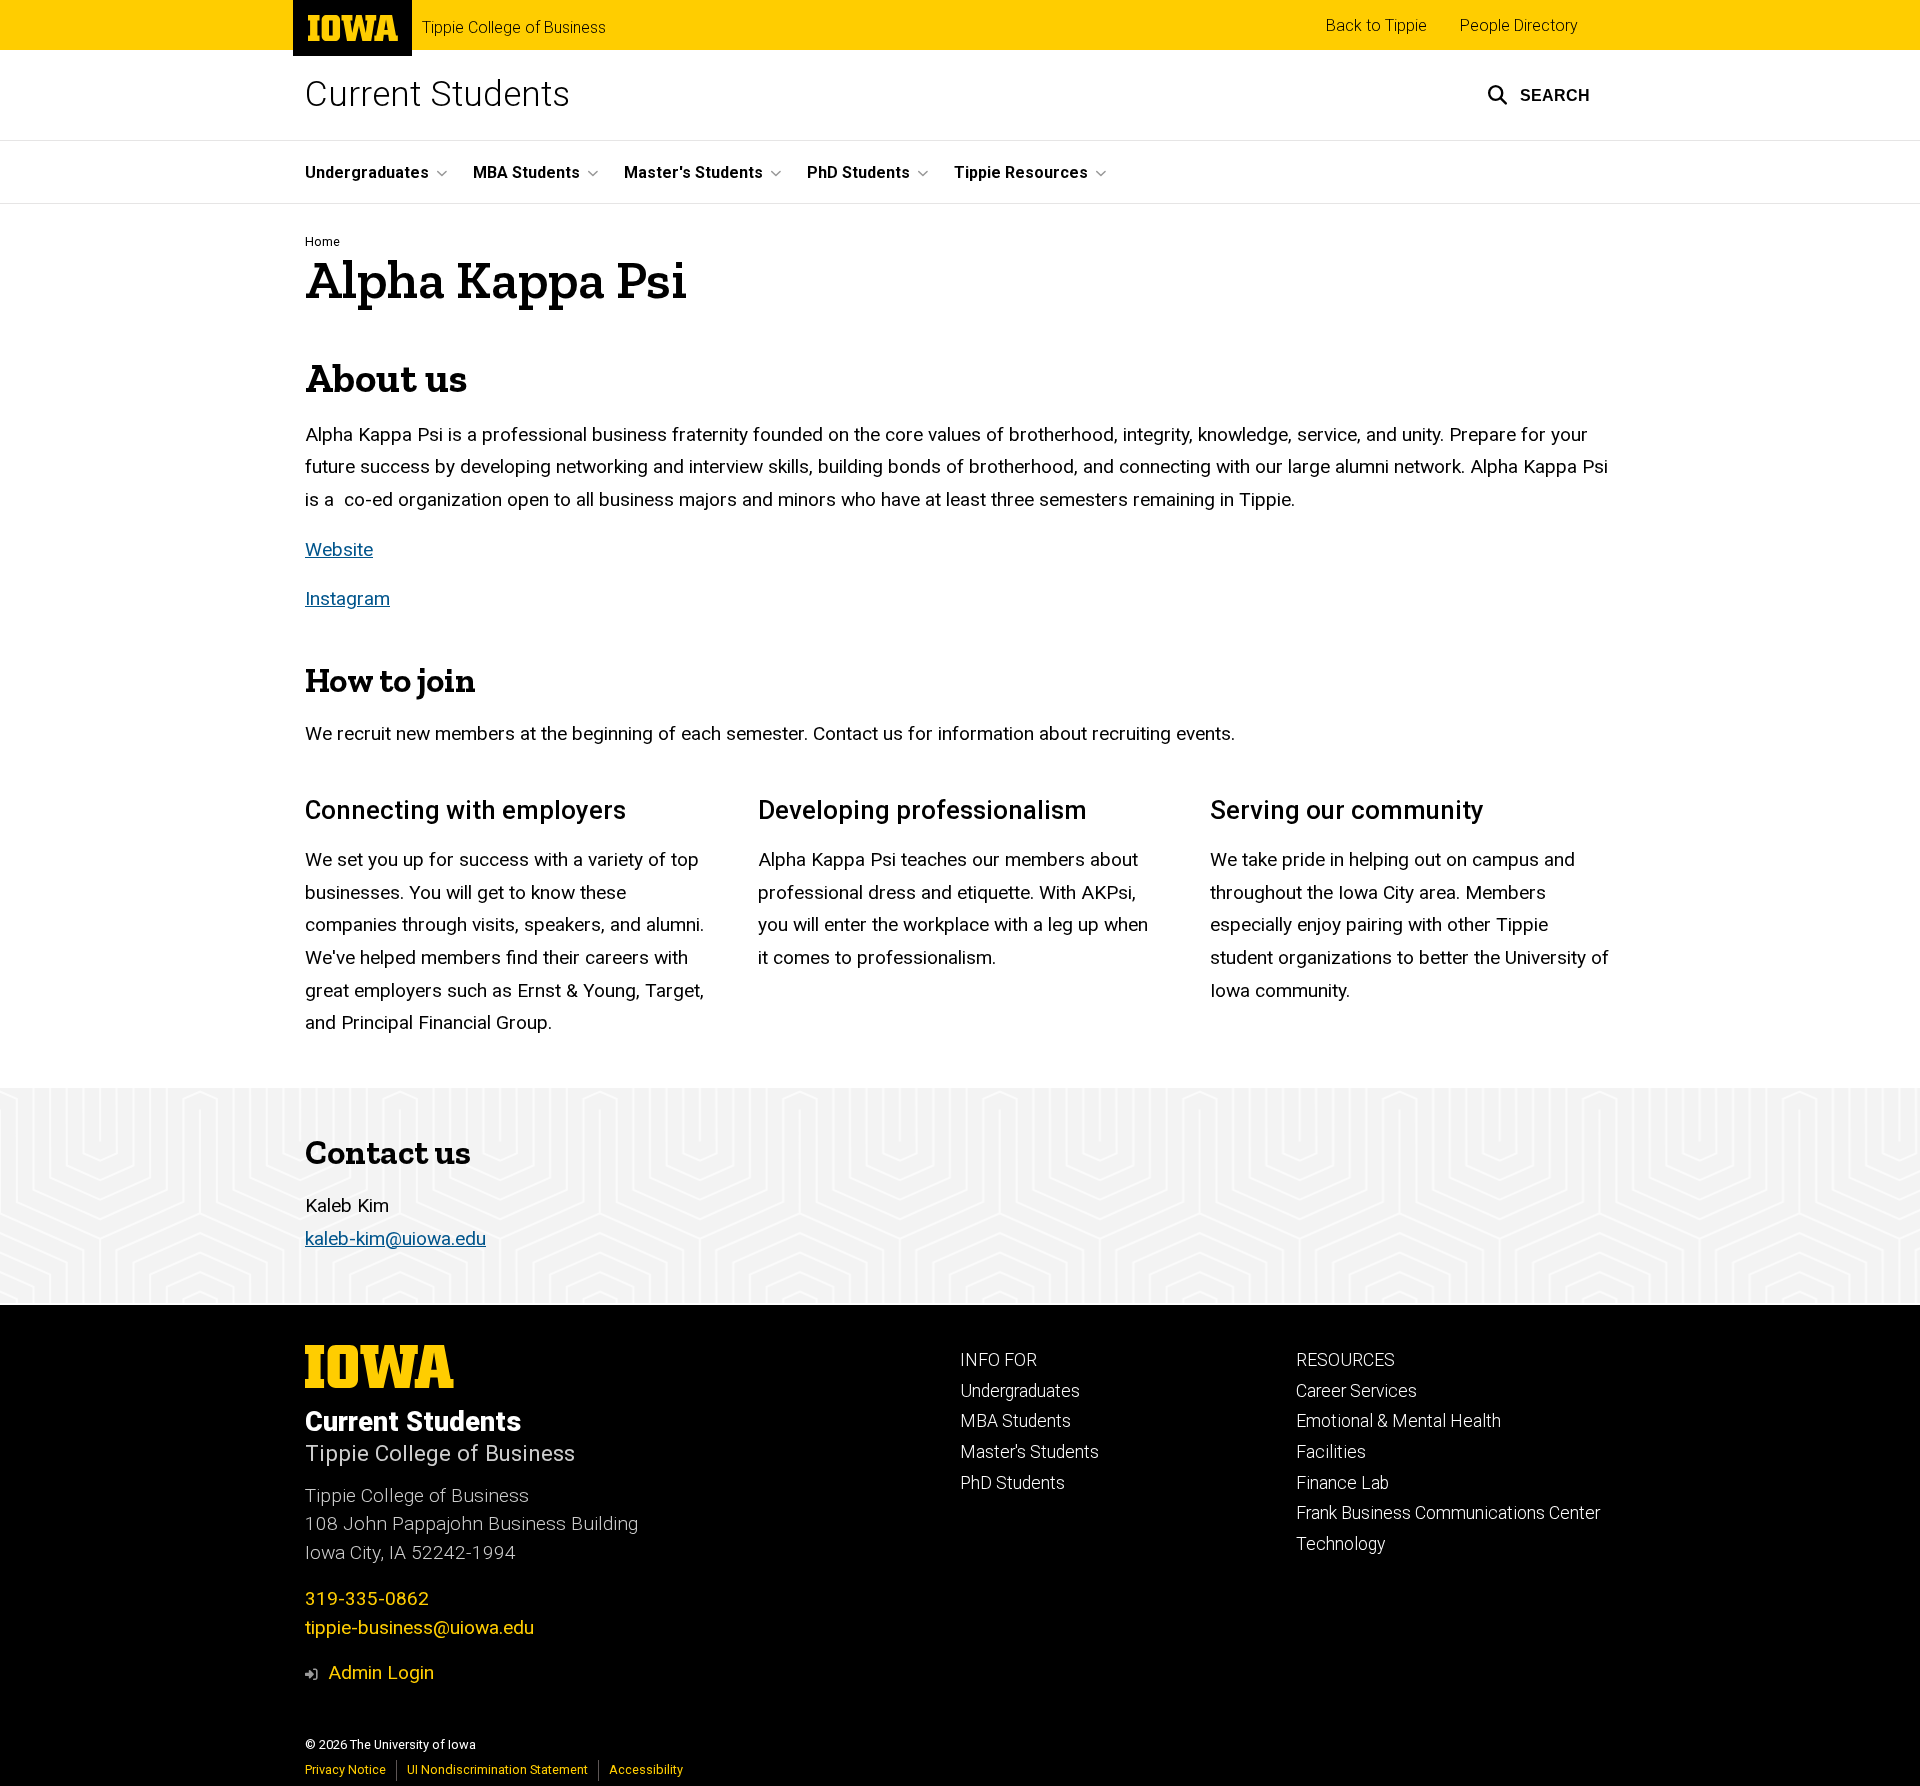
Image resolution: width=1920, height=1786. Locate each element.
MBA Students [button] (526, 172)
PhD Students (1012, 1483)
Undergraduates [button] (367, 172)
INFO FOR (998, 1360)
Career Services (1356, 1391)
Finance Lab (1342, 1483)
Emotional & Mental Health (1398, 1421)
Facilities (1331, 1452)
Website (339, 549)
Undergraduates (1020, 1391)
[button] (1538, 95)
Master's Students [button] (693, 172)
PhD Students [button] (858, 172)
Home (322, 241)
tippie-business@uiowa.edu (419, 1627)
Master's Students (1029, 1452)
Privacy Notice (345, 1769)
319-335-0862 (367, 1598)
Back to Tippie (1376, 25)
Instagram (347, 598)
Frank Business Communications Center (1448, 1513)
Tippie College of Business (514, 28)
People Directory (1519, 25)
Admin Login (381, 1672)
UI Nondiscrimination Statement (497, 1769)
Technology (1340, 1544)
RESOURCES (1345, 1360)
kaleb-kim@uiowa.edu (395, 1238)
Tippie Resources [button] (1021, 172)
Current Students (437, 94)
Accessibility (646, 1769)
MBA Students (1015, 1421)
